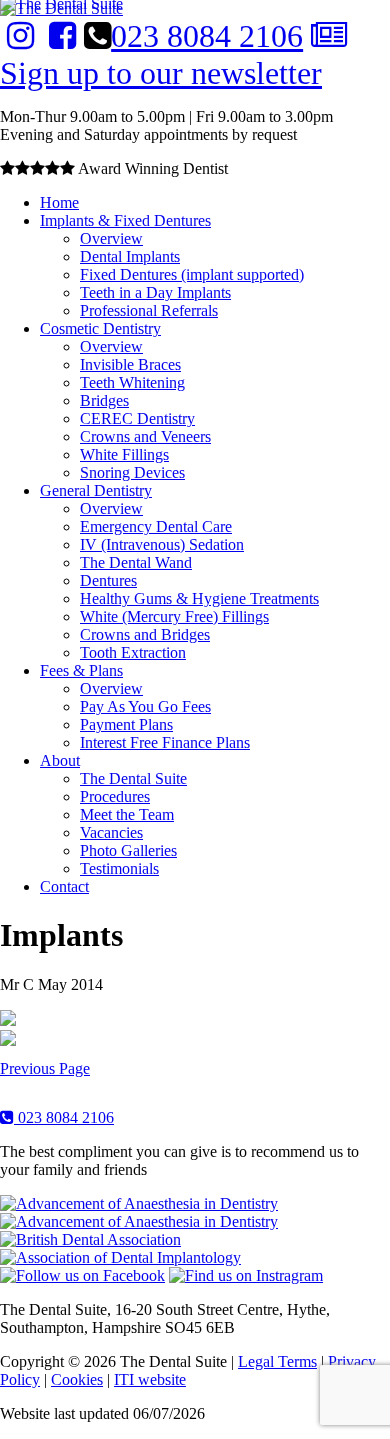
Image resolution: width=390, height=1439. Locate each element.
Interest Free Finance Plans (165, 742)
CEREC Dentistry (137, 418)
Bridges (104, 400)
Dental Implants (130, 256)
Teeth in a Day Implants (155, 292)
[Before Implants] (8, 1020)
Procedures (115, 796)
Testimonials (119, 868)
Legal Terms (277, 1361)
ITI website (150, 1379)
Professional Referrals (149, 310)
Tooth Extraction (133, 652)
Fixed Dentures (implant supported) (192, 274)
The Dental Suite (133, 778)
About (60, 760)
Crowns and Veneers (145, 436)
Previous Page (45, 1068)
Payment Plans (126, 724)
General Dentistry (96, 490)
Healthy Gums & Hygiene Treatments (199, 598)
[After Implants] (8, 1040)
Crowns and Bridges (145, 634)
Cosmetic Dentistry (100, 328)
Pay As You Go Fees (145, 706)
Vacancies (111, 832)
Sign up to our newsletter (161, 73)
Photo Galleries (128, 850)
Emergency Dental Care (156, 526)
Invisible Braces (130, 364)
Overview (111, 238)
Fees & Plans (81, 670)
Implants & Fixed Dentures (125, 220)
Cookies (77, 1379)
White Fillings (124, 454)
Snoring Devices (132, 472)
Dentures (108, 580)
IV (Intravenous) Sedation (162, 544)
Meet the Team (127, 814)
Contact (64, 886)
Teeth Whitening (132, 382)
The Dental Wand (136, 562)
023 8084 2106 (207, 36)
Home (59, 202)
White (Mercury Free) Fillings (174, 616)
